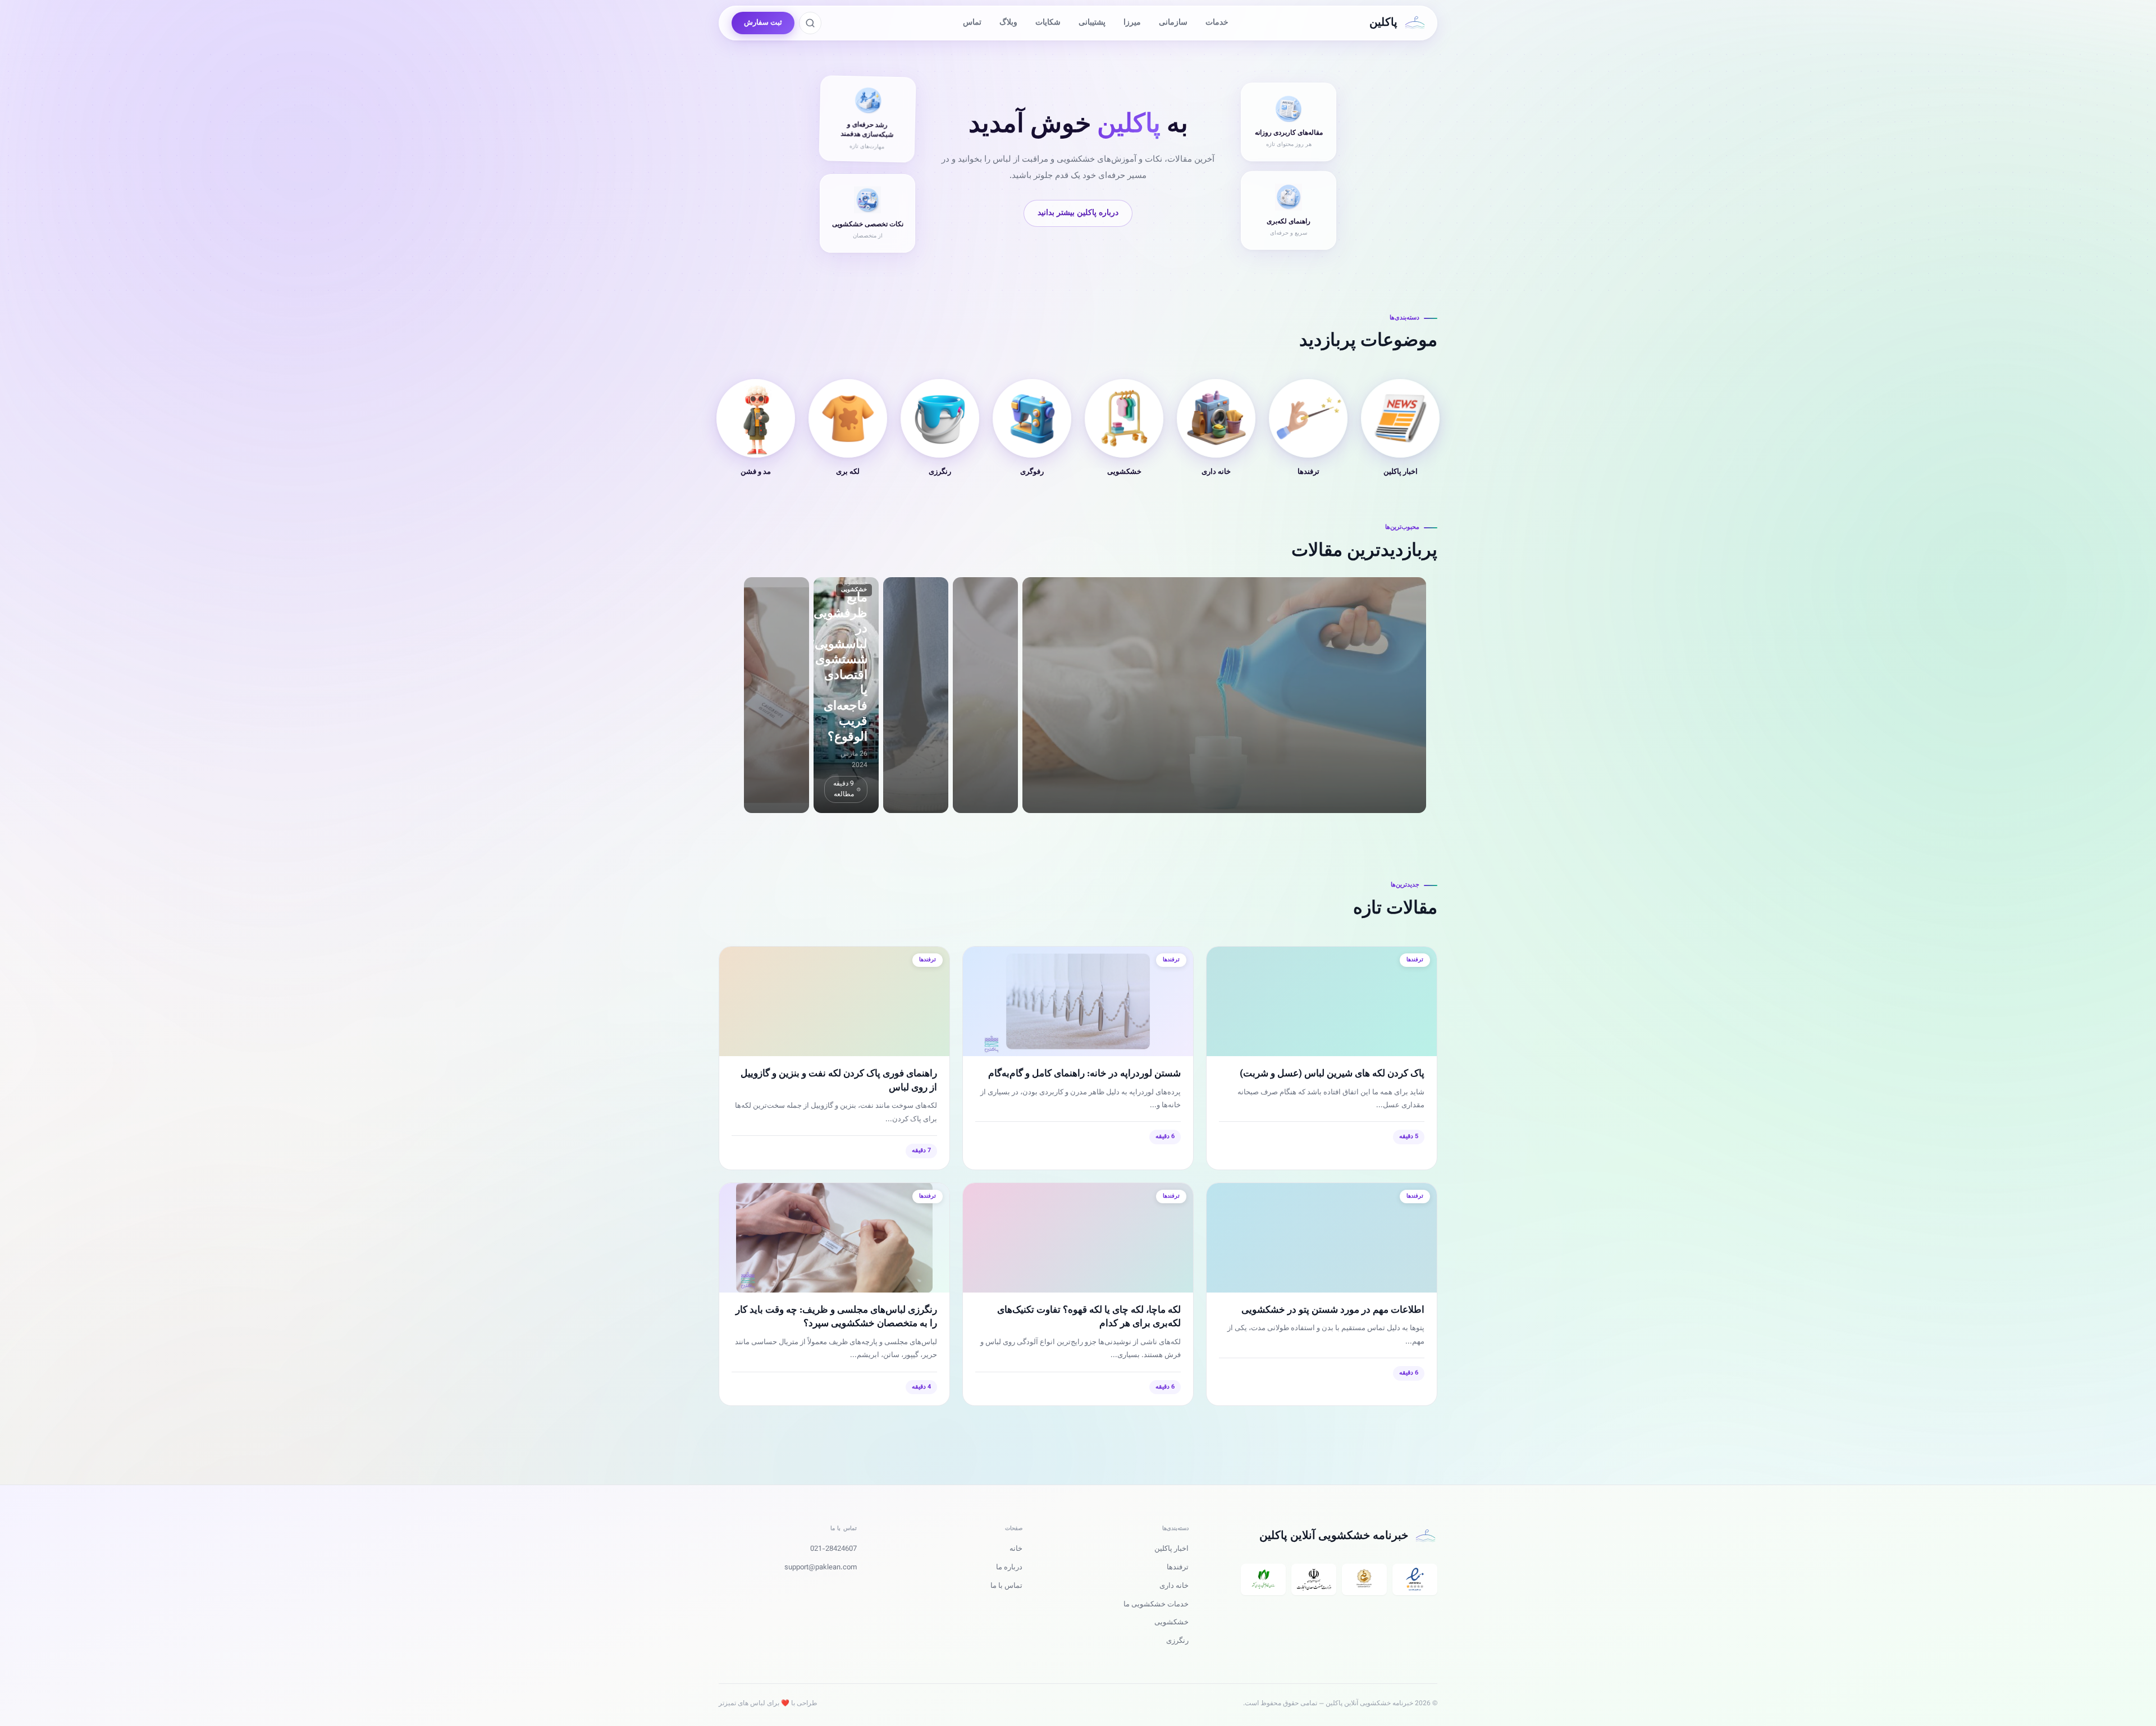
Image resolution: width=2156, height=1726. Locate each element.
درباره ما (1009, 1568)
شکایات (1048, 23)
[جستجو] (810, 23)
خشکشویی (1171, 1623)
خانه (1016, 1549)
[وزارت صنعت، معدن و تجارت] (1314, 1579)
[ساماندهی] (1364, 1579)
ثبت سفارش (763, 23)
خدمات (1217, 23)
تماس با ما (1006, 1586)
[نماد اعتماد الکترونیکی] (1415, 1579)
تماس (972, 23)
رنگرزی (1177, 1641)
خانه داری (1174, 1586)
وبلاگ (1008, 23)
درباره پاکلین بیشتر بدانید (1078, 213)
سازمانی (1173, 23)
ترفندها (1178, 1568)
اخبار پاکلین (1171, 1549)
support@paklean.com (821, 1568)
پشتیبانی (1092, 23)
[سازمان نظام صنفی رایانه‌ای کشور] (1263, 1579)
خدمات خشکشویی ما (1156, 1605)
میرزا (1132, 23)
